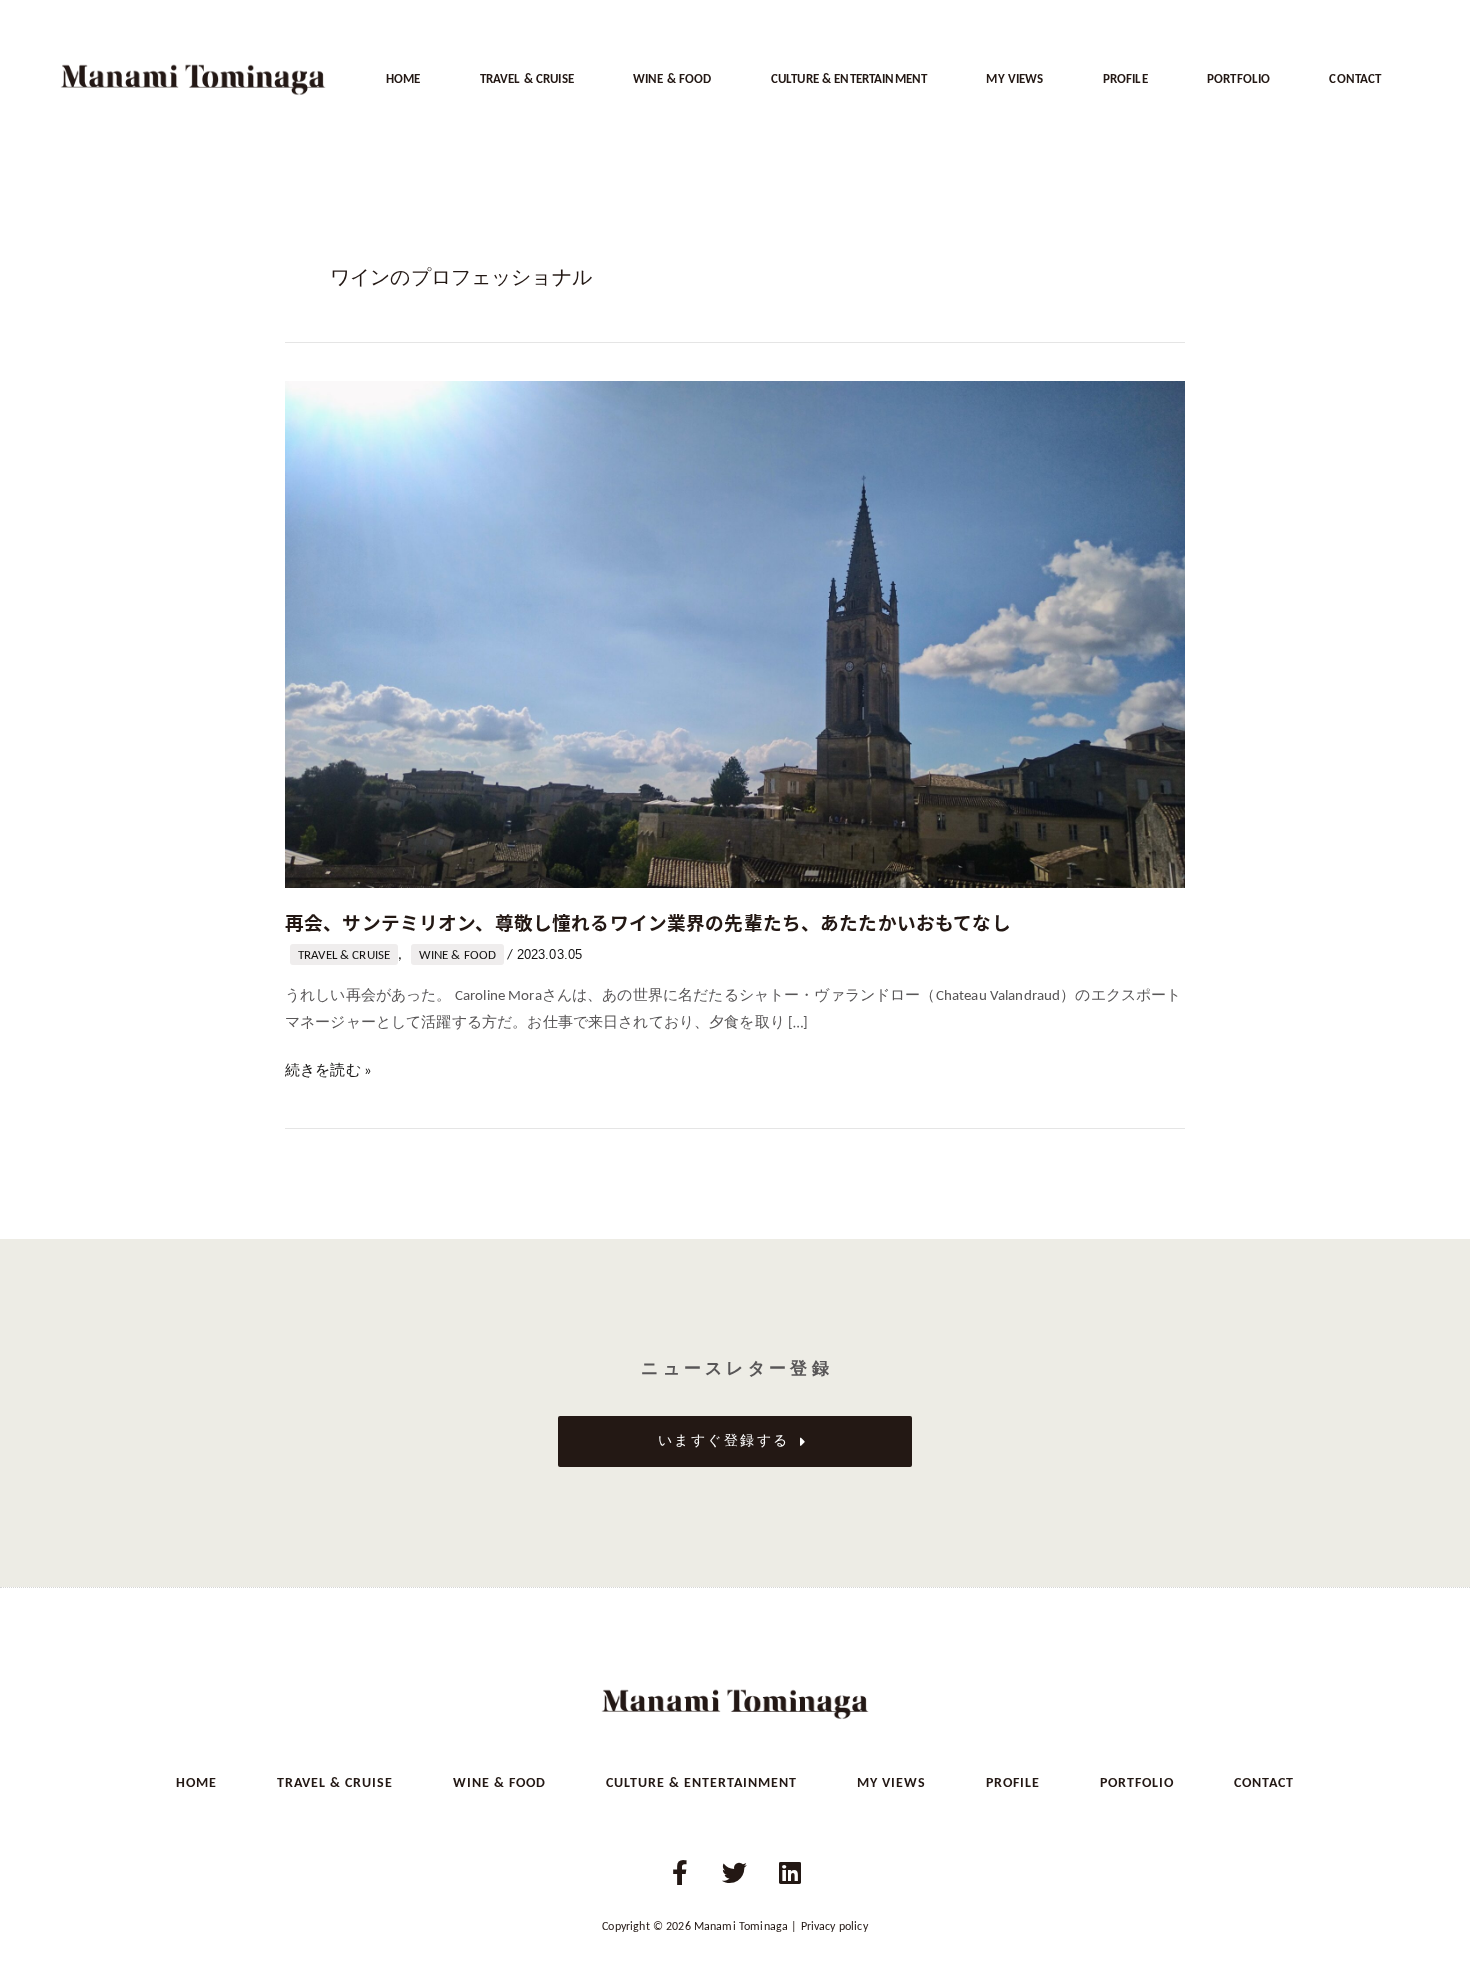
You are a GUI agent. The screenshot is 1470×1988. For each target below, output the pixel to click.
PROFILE (1125, 79)
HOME (403, 79)
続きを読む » (328, 1072)
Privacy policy (834, 1927)
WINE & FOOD (672, 79)
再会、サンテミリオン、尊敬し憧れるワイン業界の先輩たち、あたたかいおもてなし (648, 921)
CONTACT (1355, 79)
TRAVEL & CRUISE (527, 79)
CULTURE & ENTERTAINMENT (849, 79)
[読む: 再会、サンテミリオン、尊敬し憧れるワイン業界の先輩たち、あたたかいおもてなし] (735, 634)
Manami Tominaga (741, 1927)
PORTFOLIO (1238, 79)
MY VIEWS (1014, 79)
